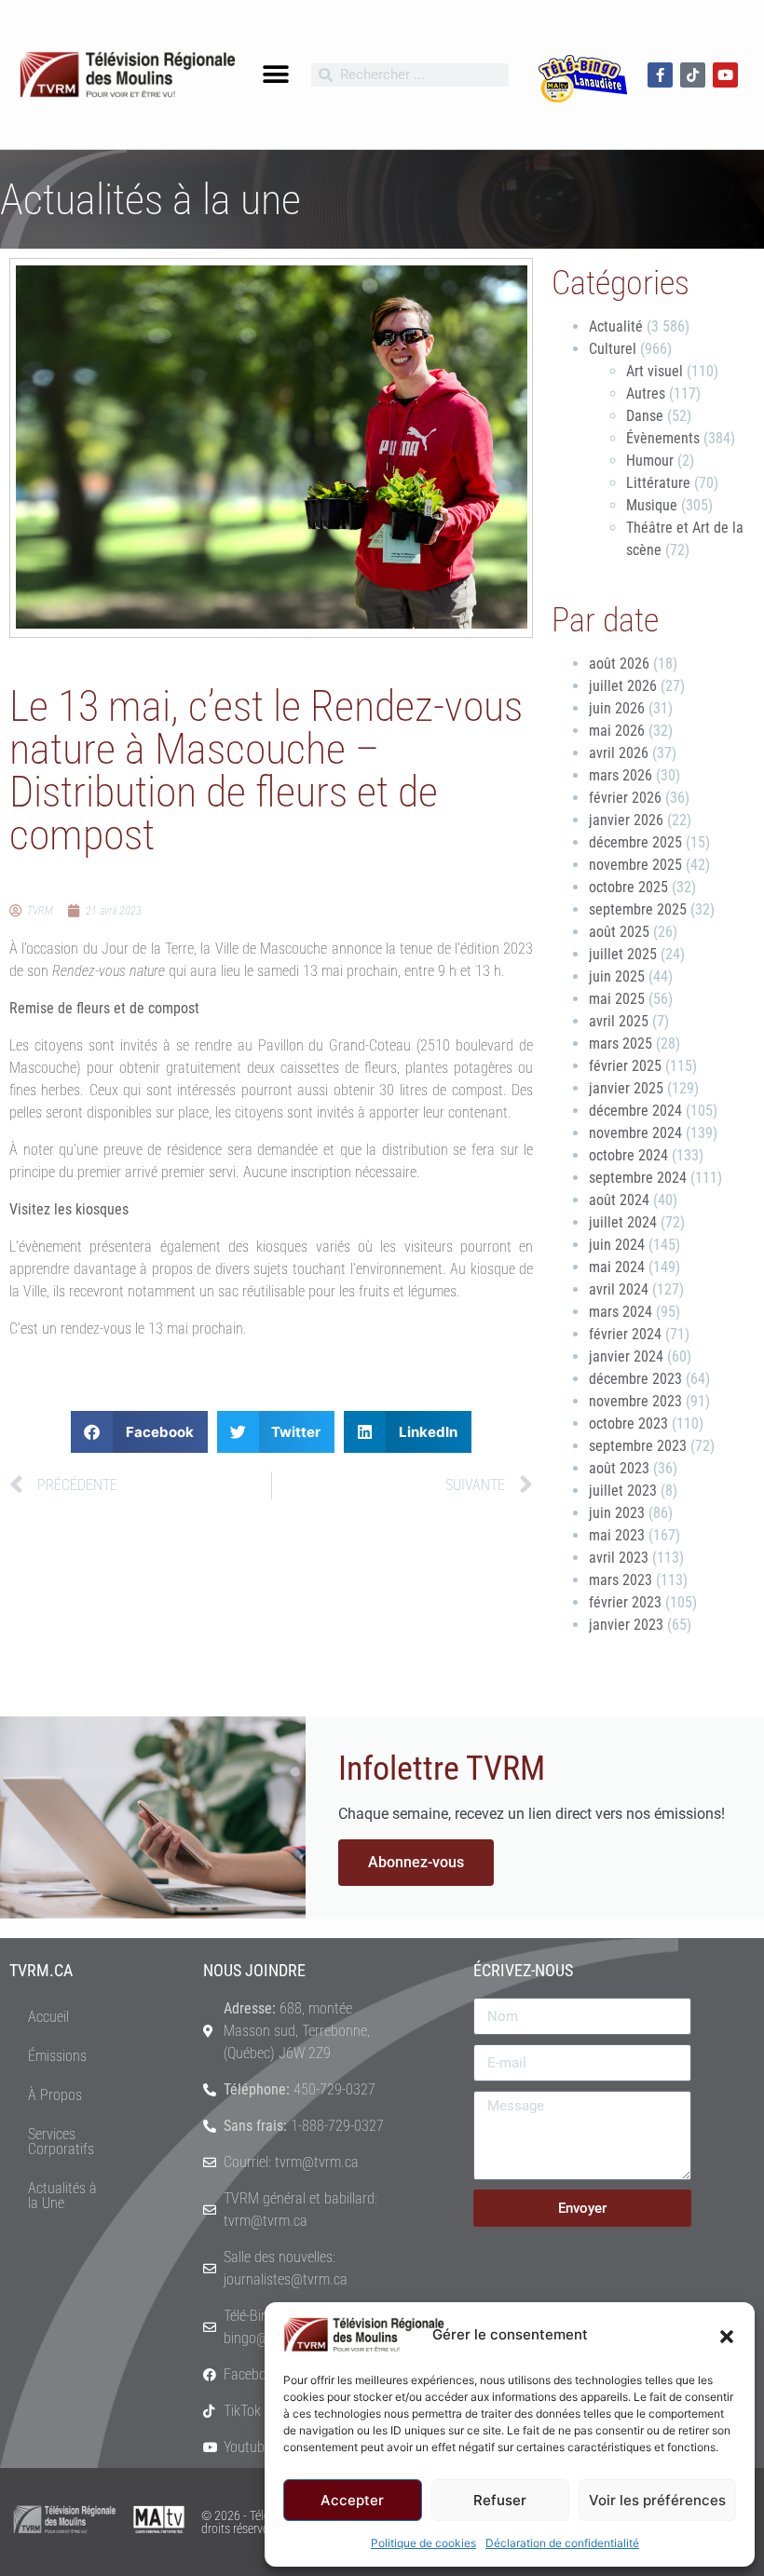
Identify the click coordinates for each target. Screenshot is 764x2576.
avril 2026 (619, 753)
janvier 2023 (626, 1625)
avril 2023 (619, 1558)
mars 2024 (621, 1312)
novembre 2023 (635, 1401)
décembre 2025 (635, 842)
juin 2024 (617, 1245)
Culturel (613, 349)
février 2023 (625, 1602)
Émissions (57, 2056)
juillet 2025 (623, 954)
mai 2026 (617, 731)
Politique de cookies (423, 2543)
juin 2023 (617, 1513)
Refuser (500, 2500)
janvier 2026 (626, 820)
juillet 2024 (623, 1222)
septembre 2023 (638, 1446)
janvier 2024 (626, 1356)
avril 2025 (619, 1021)
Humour (650, 461)
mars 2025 (621, 1044)
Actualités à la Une (62, 2196)
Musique (652, 505)
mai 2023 (617, 1535)
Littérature (658, 483)
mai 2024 (617, 1267)
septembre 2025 (638, 909)
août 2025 (619, 932)
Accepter (352, 2500)
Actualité (616, 326)
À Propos (55, 2095)
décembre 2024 (635, 1111)
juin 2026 (617, 708)
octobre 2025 (628, 887)
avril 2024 (619, 1289)
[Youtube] (725, 75)
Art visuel (655, 371)
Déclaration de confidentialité (562, 2543)
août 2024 (619, 1200)
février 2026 (625, 798)
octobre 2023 (628, 1424)
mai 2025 (617, 999)
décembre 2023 (635, 1379)
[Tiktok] (693, 75)
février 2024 (625, 1334)
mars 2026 (621, 775)
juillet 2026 (623, 686)
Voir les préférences (657, 2500)
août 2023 (619, 1468)
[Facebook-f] (660, 75)
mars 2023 (621, 1580)
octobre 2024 (628, 1155)
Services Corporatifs (61, 2142)
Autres (646, 393)
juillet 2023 (623, 1491)
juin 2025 (617, 976)
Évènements (663, 438)
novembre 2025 (635, 865)
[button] (727, 2335)
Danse (645, 416)
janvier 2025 (626, 1088)
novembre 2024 (635, 1133)
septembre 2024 (638, 1178)
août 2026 (619, 664)
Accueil (48, 2017)
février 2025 (625, 1066)
